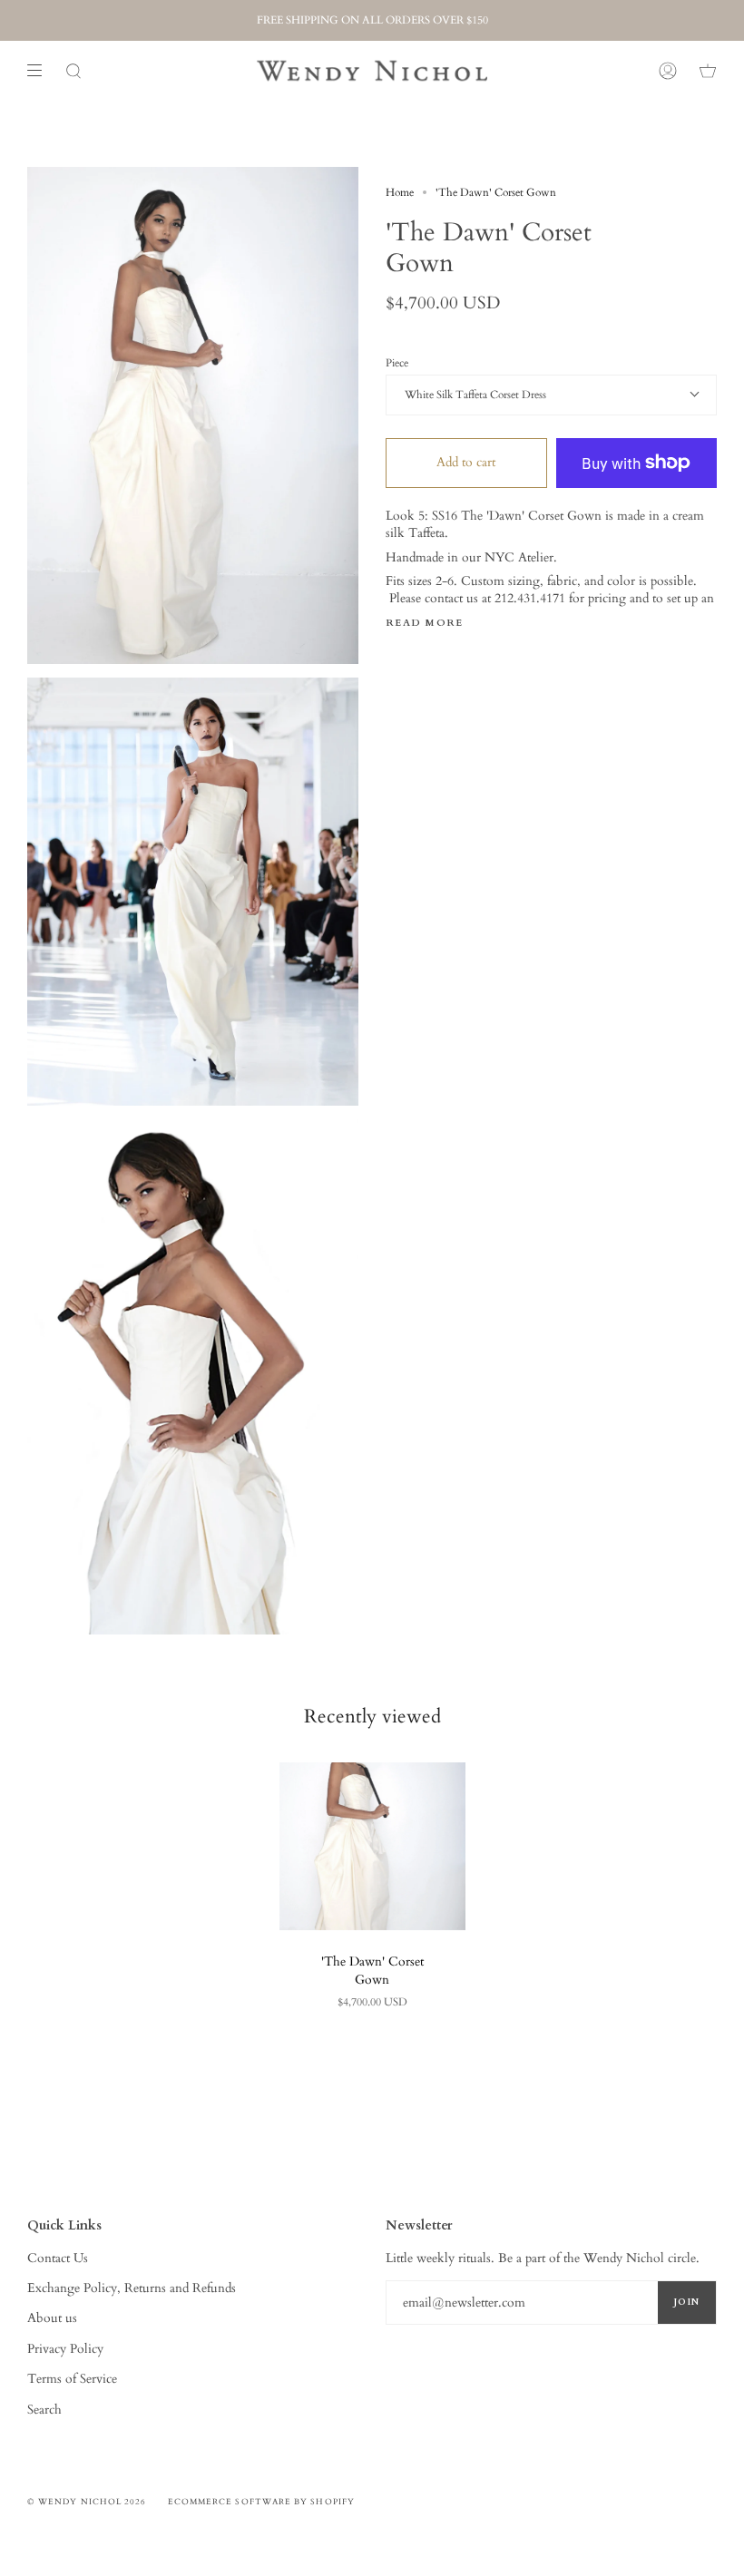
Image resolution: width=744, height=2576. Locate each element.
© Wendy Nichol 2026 (87, 2502)
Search (44, 2410)
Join (687, 2302)
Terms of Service (72, 2379)
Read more (425, 624)
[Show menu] (41, 71)
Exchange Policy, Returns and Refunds (132, 2288)
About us (52, 2318)
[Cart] (708, 71)
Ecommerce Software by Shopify (261, 2502)
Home (400, 192)
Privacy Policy (65, 2349)
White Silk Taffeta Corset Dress (475, 395)
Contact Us (58, 2258)
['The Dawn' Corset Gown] (372, 1846)
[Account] (668, 71)
